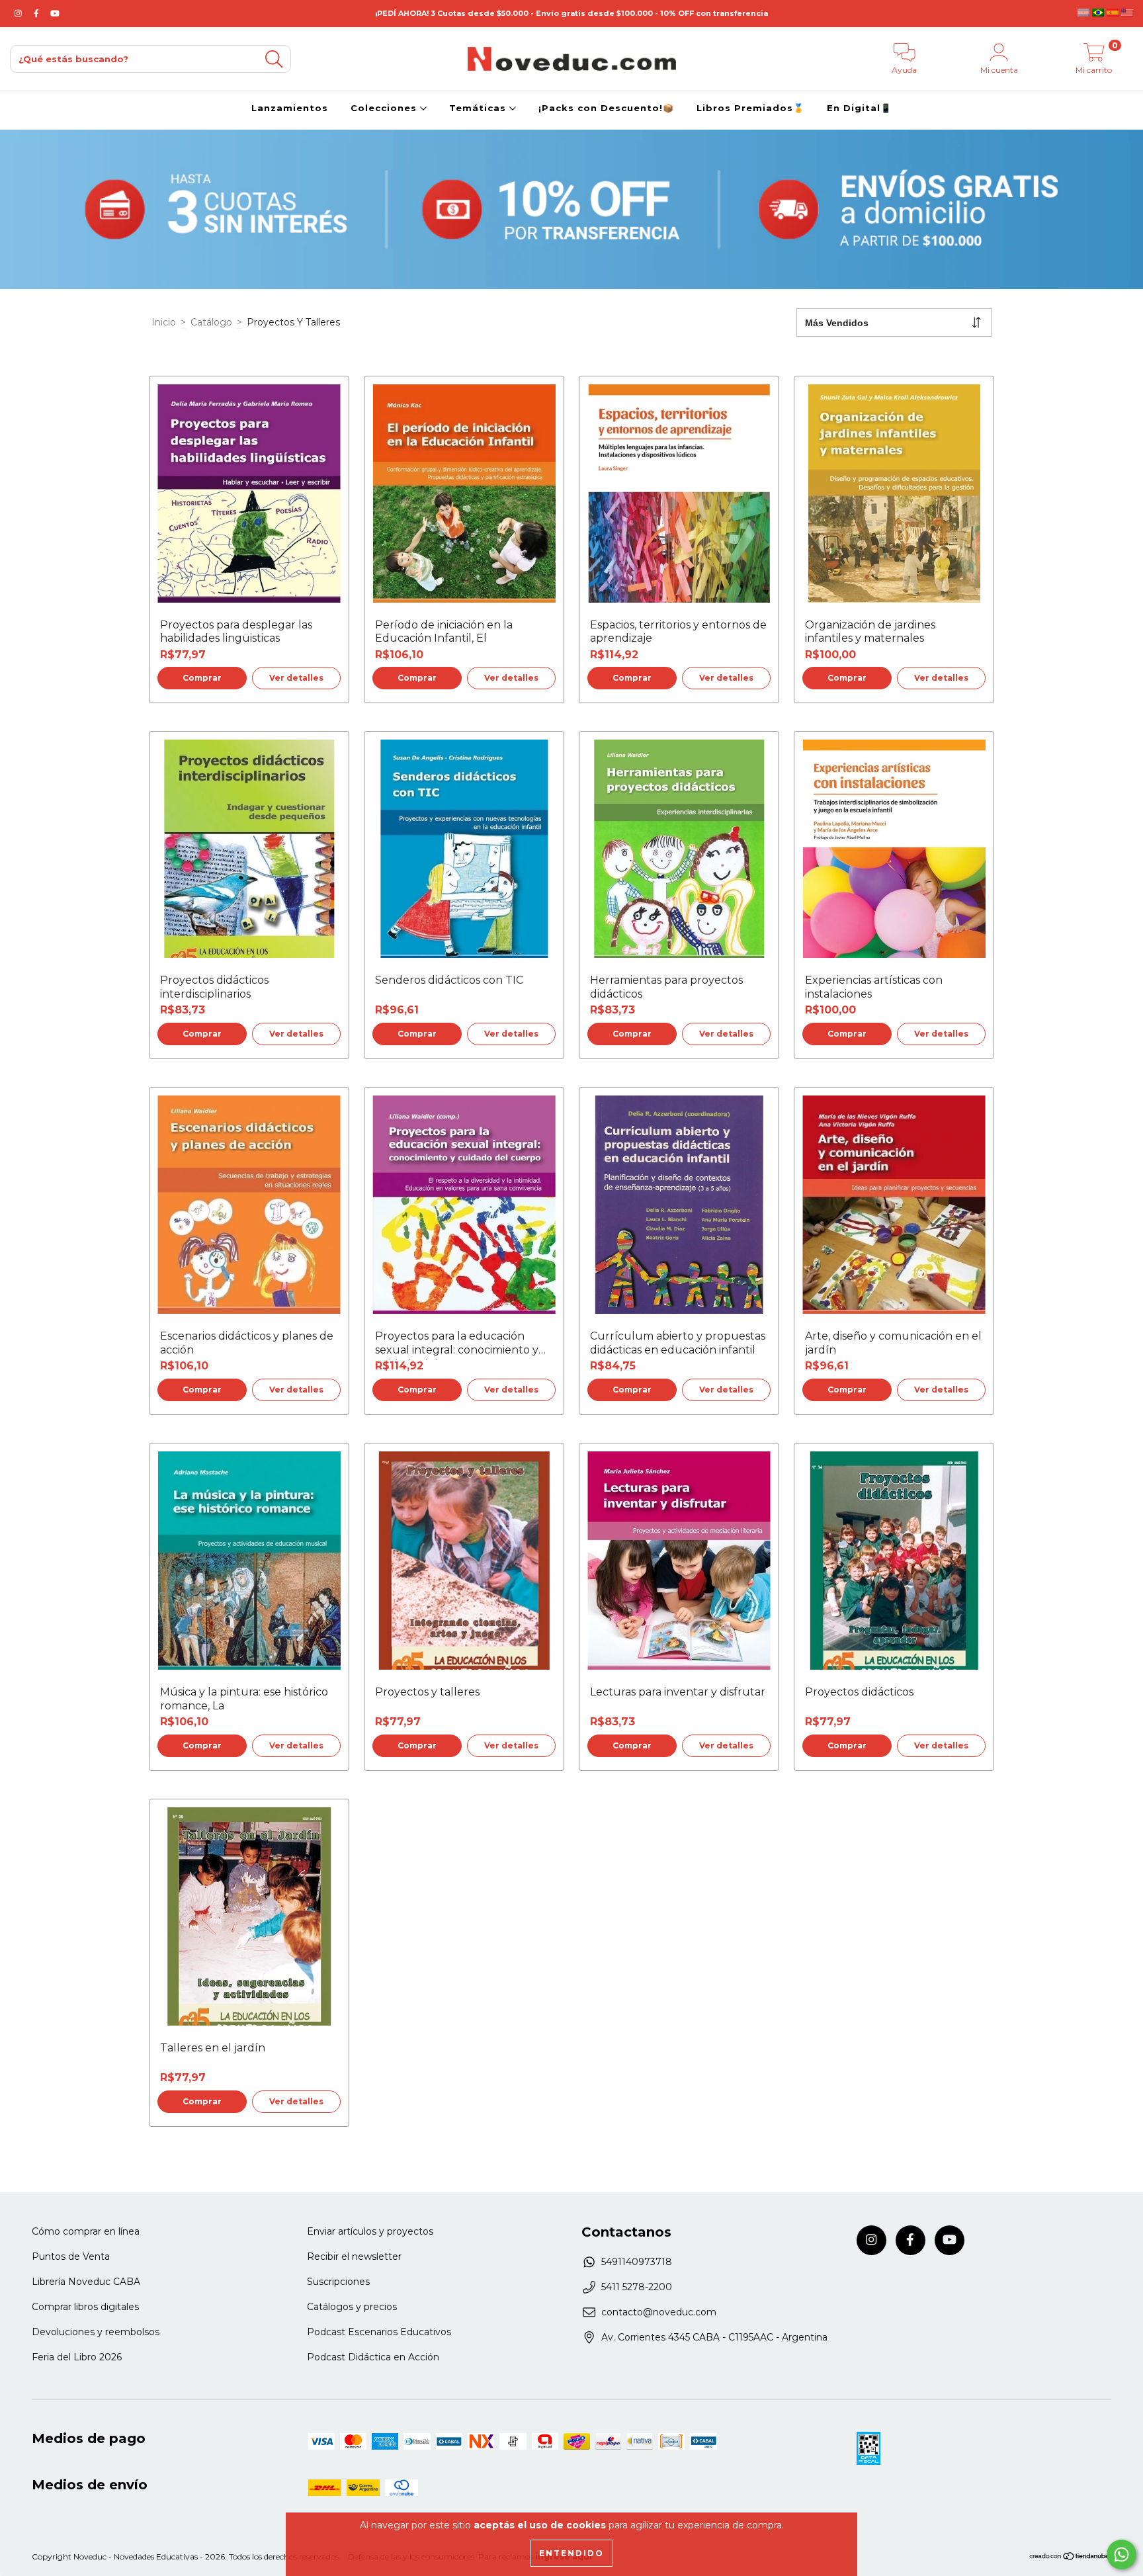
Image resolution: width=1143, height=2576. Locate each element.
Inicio (164, 322)
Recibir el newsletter (354, 2256)
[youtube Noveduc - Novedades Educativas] (55, 13)
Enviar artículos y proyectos (370, 2231)
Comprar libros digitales (85, 2307)
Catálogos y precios (352, 2307)
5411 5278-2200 (637, 2287)
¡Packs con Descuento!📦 (606, 108)
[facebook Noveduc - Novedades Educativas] (38, 13)
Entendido (571, 2553)
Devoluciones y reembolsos (96, 2332)
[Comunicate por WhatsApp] (1122, 2555)
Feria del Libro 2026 (77, 2357)
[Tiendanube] (1070, 2558)
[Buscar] (274, 59)
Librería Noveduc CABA (86, 2282)
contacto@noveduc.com (659, 2312)
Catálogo (211, 322)
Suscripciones (338, 2282)
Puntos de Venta (71, 2256)
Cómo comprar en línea (86, 2231)
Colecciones (385, 108)
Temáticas (479, 108)
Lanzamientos (290, 108)
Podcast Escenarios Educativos (379, 2332)
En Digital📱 (859, 108)
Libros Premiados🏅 (750, 108)
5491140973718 (637, 2262)
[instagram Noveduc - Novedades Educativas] (20, 13)
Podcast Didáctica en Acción (373, 2357)
